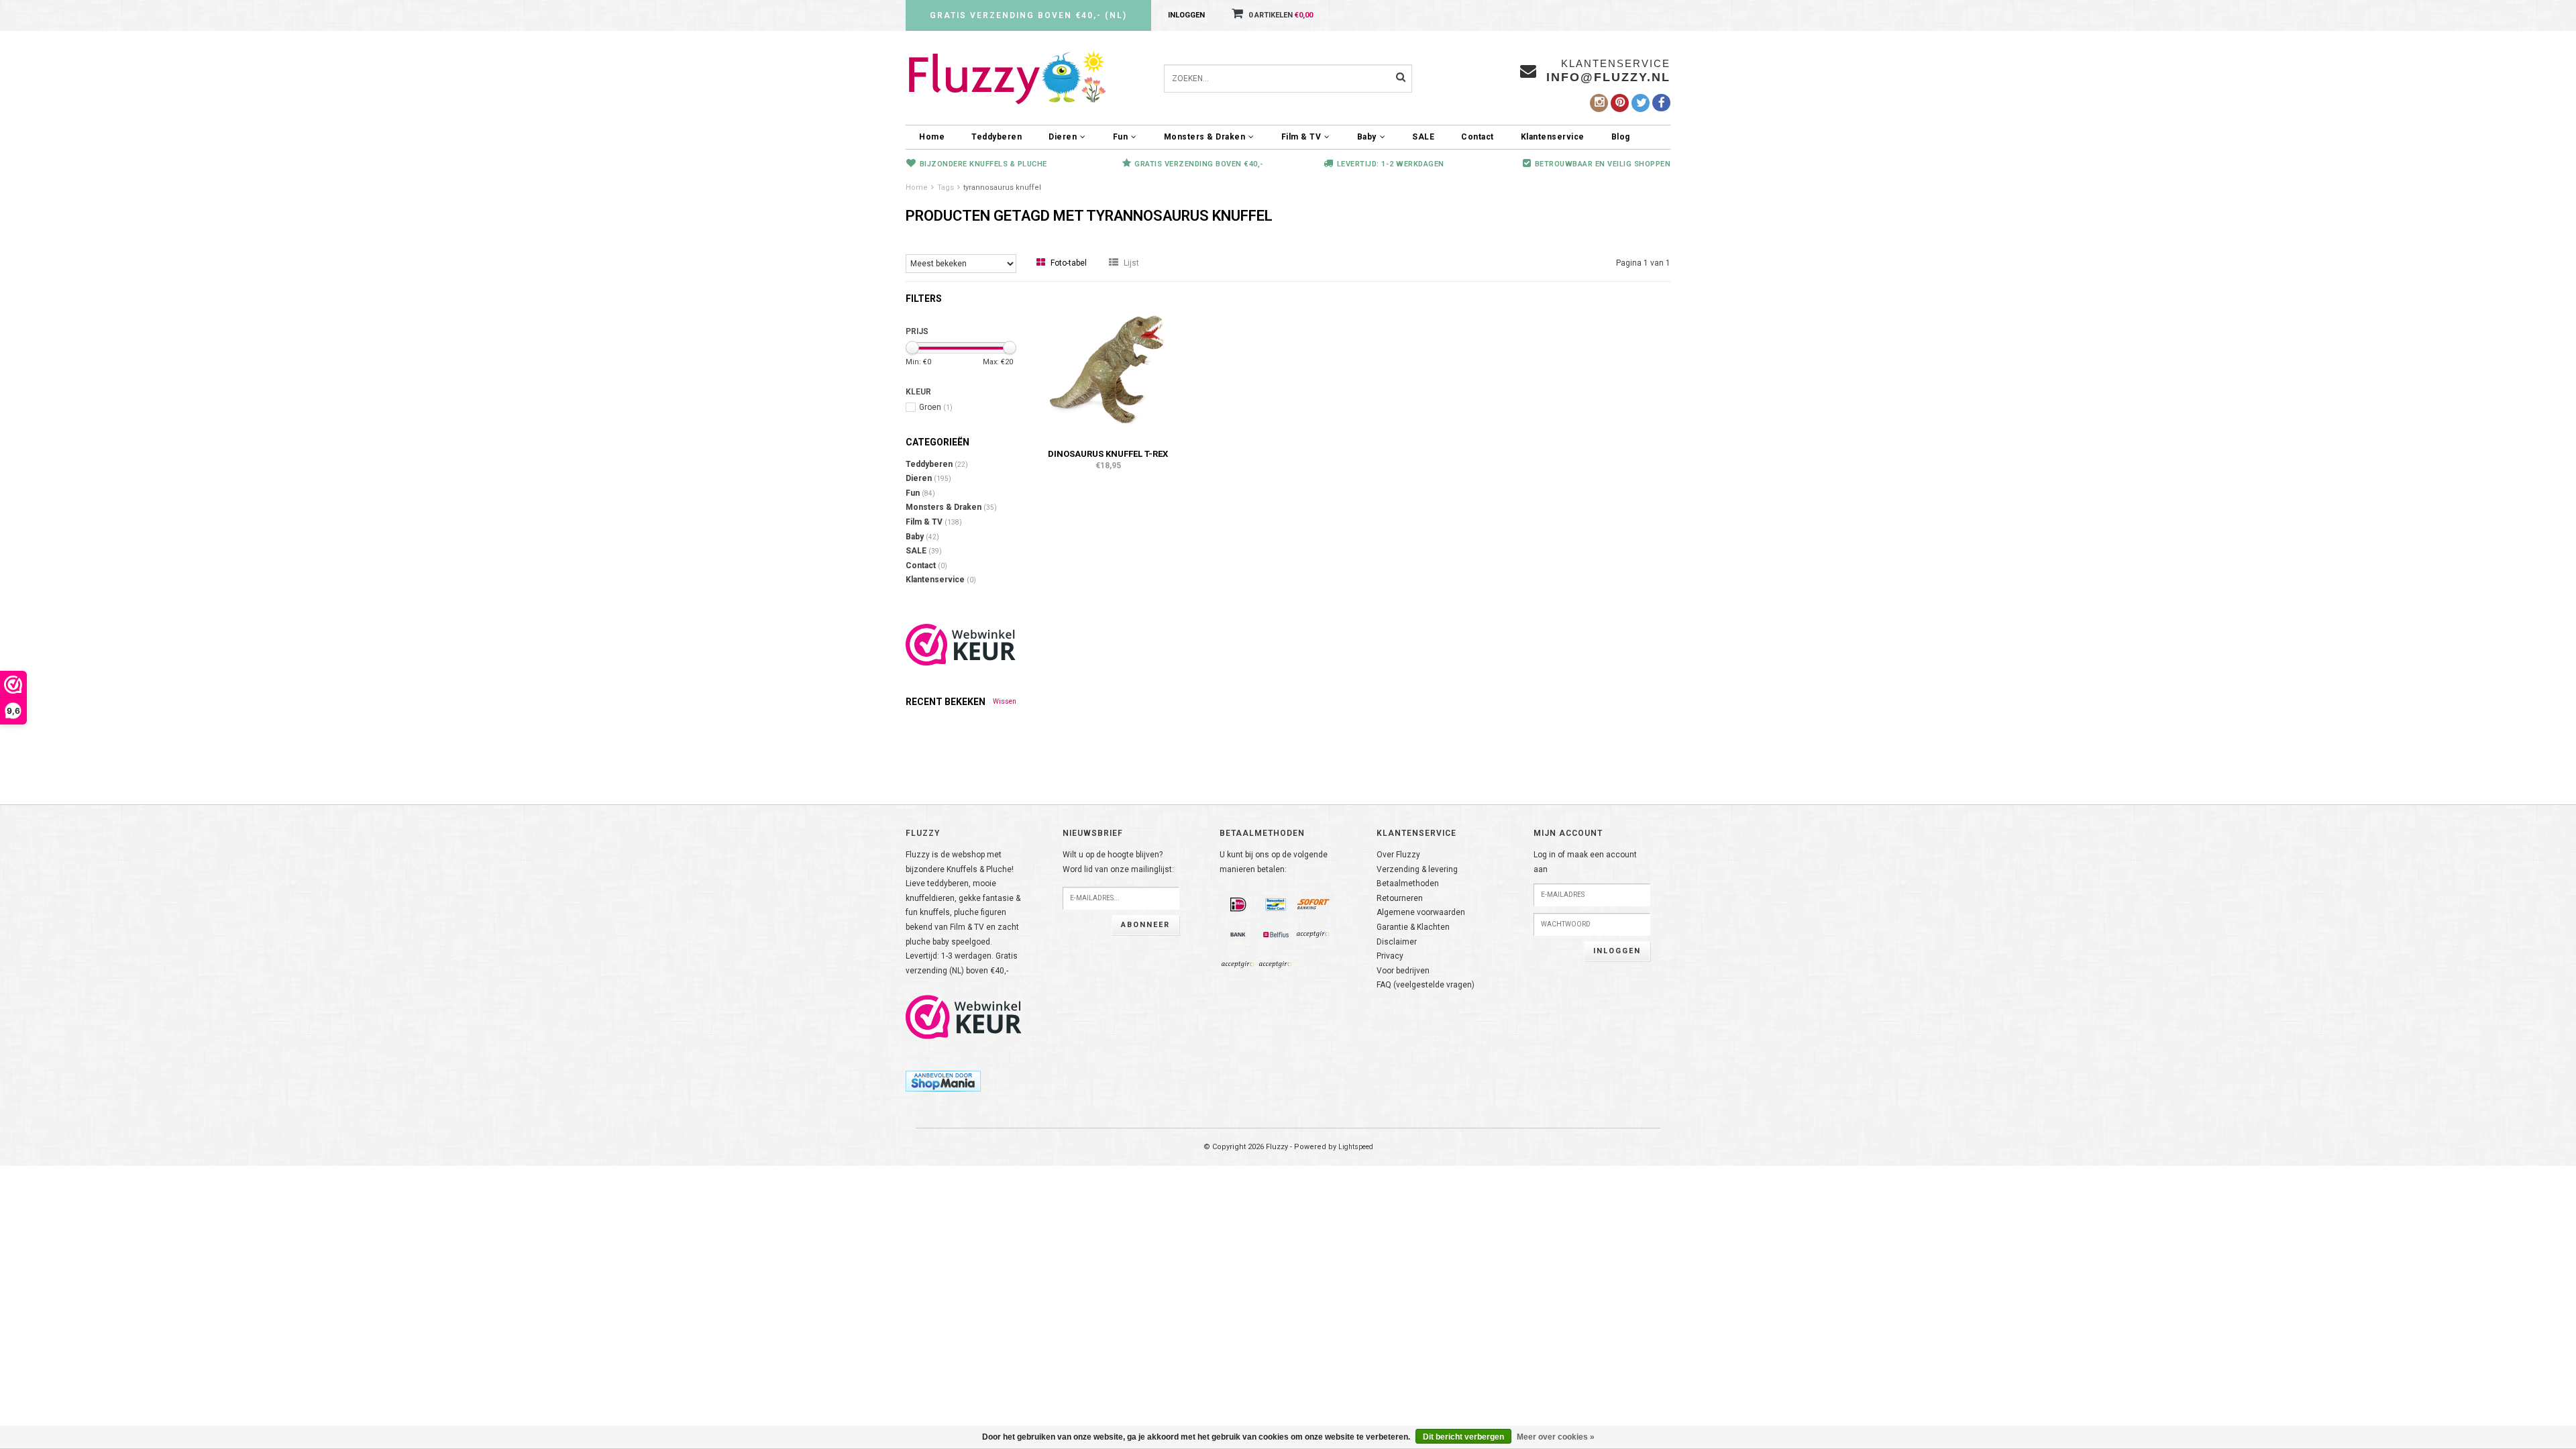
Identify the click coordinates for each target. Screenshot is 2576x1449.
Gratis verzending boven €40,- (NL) (1028, 15)
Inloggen (1186, 15)
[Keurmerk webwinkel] (964, 1017)
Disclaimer (1397, 942)
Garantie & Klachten (1413, 927)
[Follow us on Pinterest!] (1620, 103)
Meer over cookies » (1556, 1437)
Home (932, 137)
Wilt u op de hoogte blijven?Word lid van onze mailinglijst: (1118, 862)
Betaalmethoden (1408, 883)
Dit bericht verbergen (1463, 1437)
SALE (1423, 137)
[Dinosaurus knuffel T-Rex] (1108, 366)
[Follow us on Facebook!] (1661, 103)
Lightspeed (1356, 1147)
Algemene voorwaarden (1421, 912)
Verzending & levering (1417, 869)
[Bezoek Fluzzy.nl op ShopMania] (943, 1081)
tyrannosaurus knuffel (1002, 187)
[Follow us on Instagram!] (1599, 103)
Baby (1367, 137)
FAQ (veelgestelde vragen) (1426, 985)
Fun (1121, 137)
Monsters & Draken (1205, 137)
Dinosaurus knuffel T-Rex (1108, 454)
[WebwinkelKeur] (961, 645)
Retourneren (1400, 898)
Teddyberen (997, 137)
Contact (1478, 137)
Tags (946, 187)
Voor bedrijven (1403, 971)
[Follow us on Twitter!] (1641, 103)
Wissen (1005, 701)
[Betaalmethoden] (1238, 905)
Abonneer (1145, 925)
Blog (1621, 137)
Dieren (1063, 137)
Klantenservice (1553, 137)
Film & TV (1301, 137)
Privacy (1390, 956)
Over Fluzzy (1398, 855)
